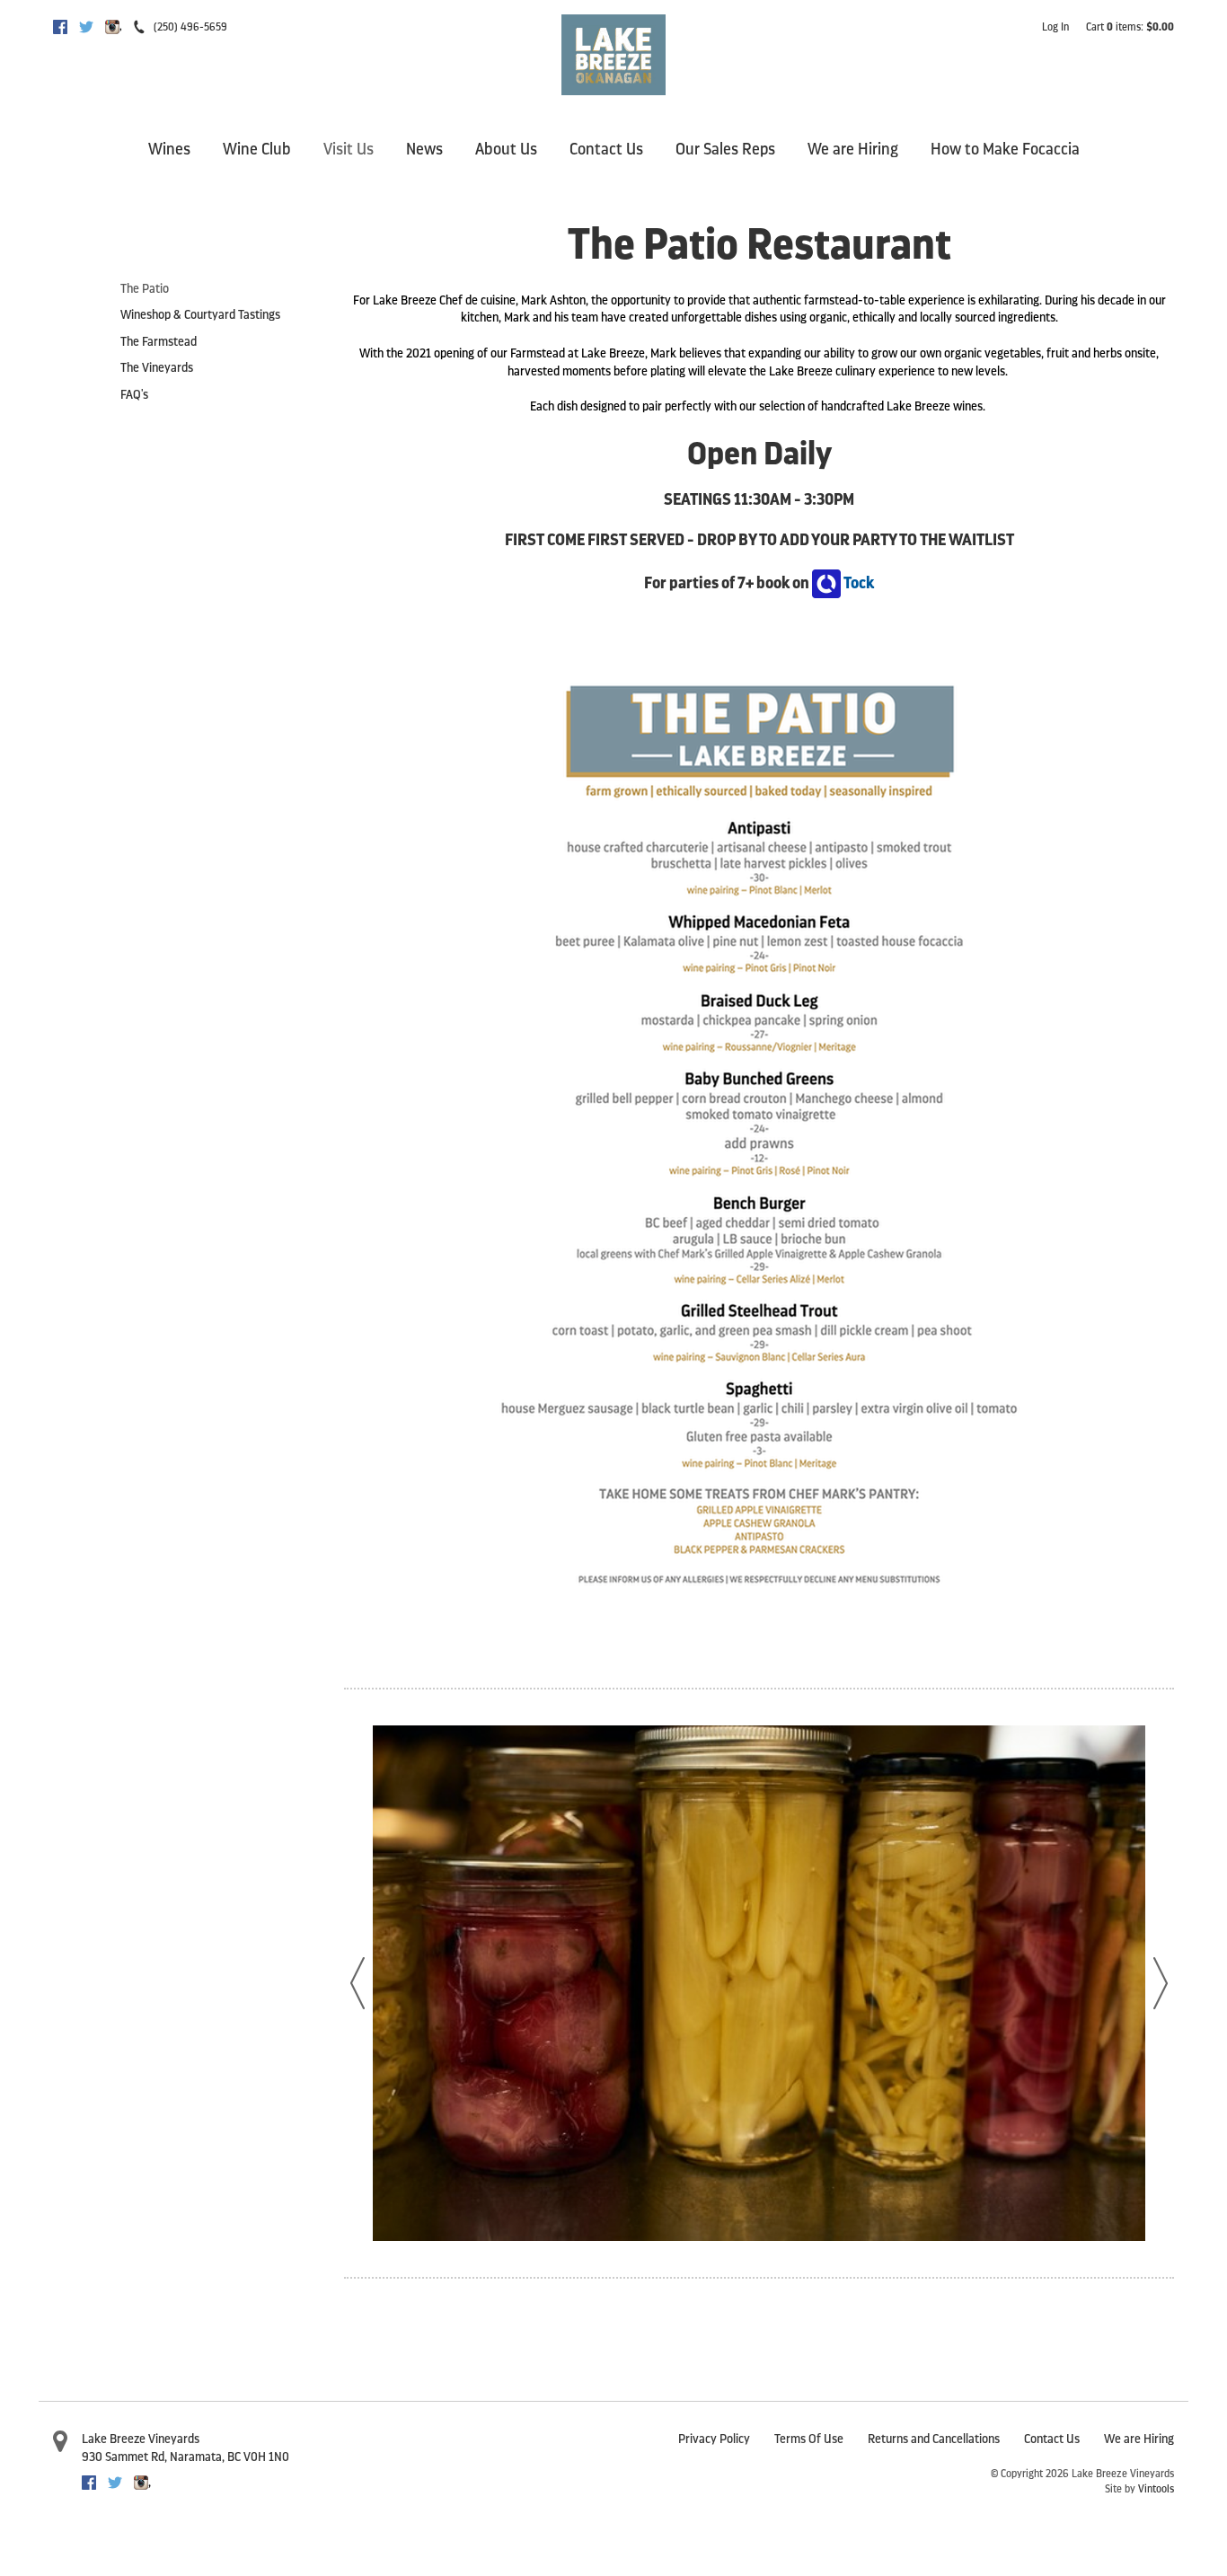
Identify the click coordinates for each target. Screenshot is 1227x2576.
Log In (1055, 27)
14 (826, 2254)
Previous (358, 1983)
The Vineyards (157, 368)
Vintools (1156, 2489)
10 (719, 2254)
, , (185, 2457)
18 (934, 2254)
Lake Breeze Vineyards (141, 2439)
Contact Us (606, 149)
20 (988, 2254)
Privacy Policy (714, 2439)
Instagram (112, 27)
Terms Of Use (809, 2439)
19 (961, 2254)
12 (772, 2254)
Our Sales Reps (725, 149)
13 (799, 2254)
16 (880, 2254)
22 (1042, 2254)
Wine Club (257, 149)
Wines (169, 149)
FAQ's (134, 395)
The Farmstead (159, 342)
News (424, 149)
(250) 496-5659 (190, 27)
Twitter (86, 27)
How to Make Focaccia (1005, 149)
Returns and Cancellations (934, 2439)
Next (1161, 1983)
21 (1015, 2254)
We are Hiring (853, 149)
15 (853, 2254)
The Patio (145, 289)
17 (907, 2254)
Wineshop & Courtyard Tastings (200, 315)
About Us (506, 149)
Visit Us (349, 149)
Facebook (60, 27)
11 (746, 2254)
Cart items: (1130, 27)
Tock (857, 583)
